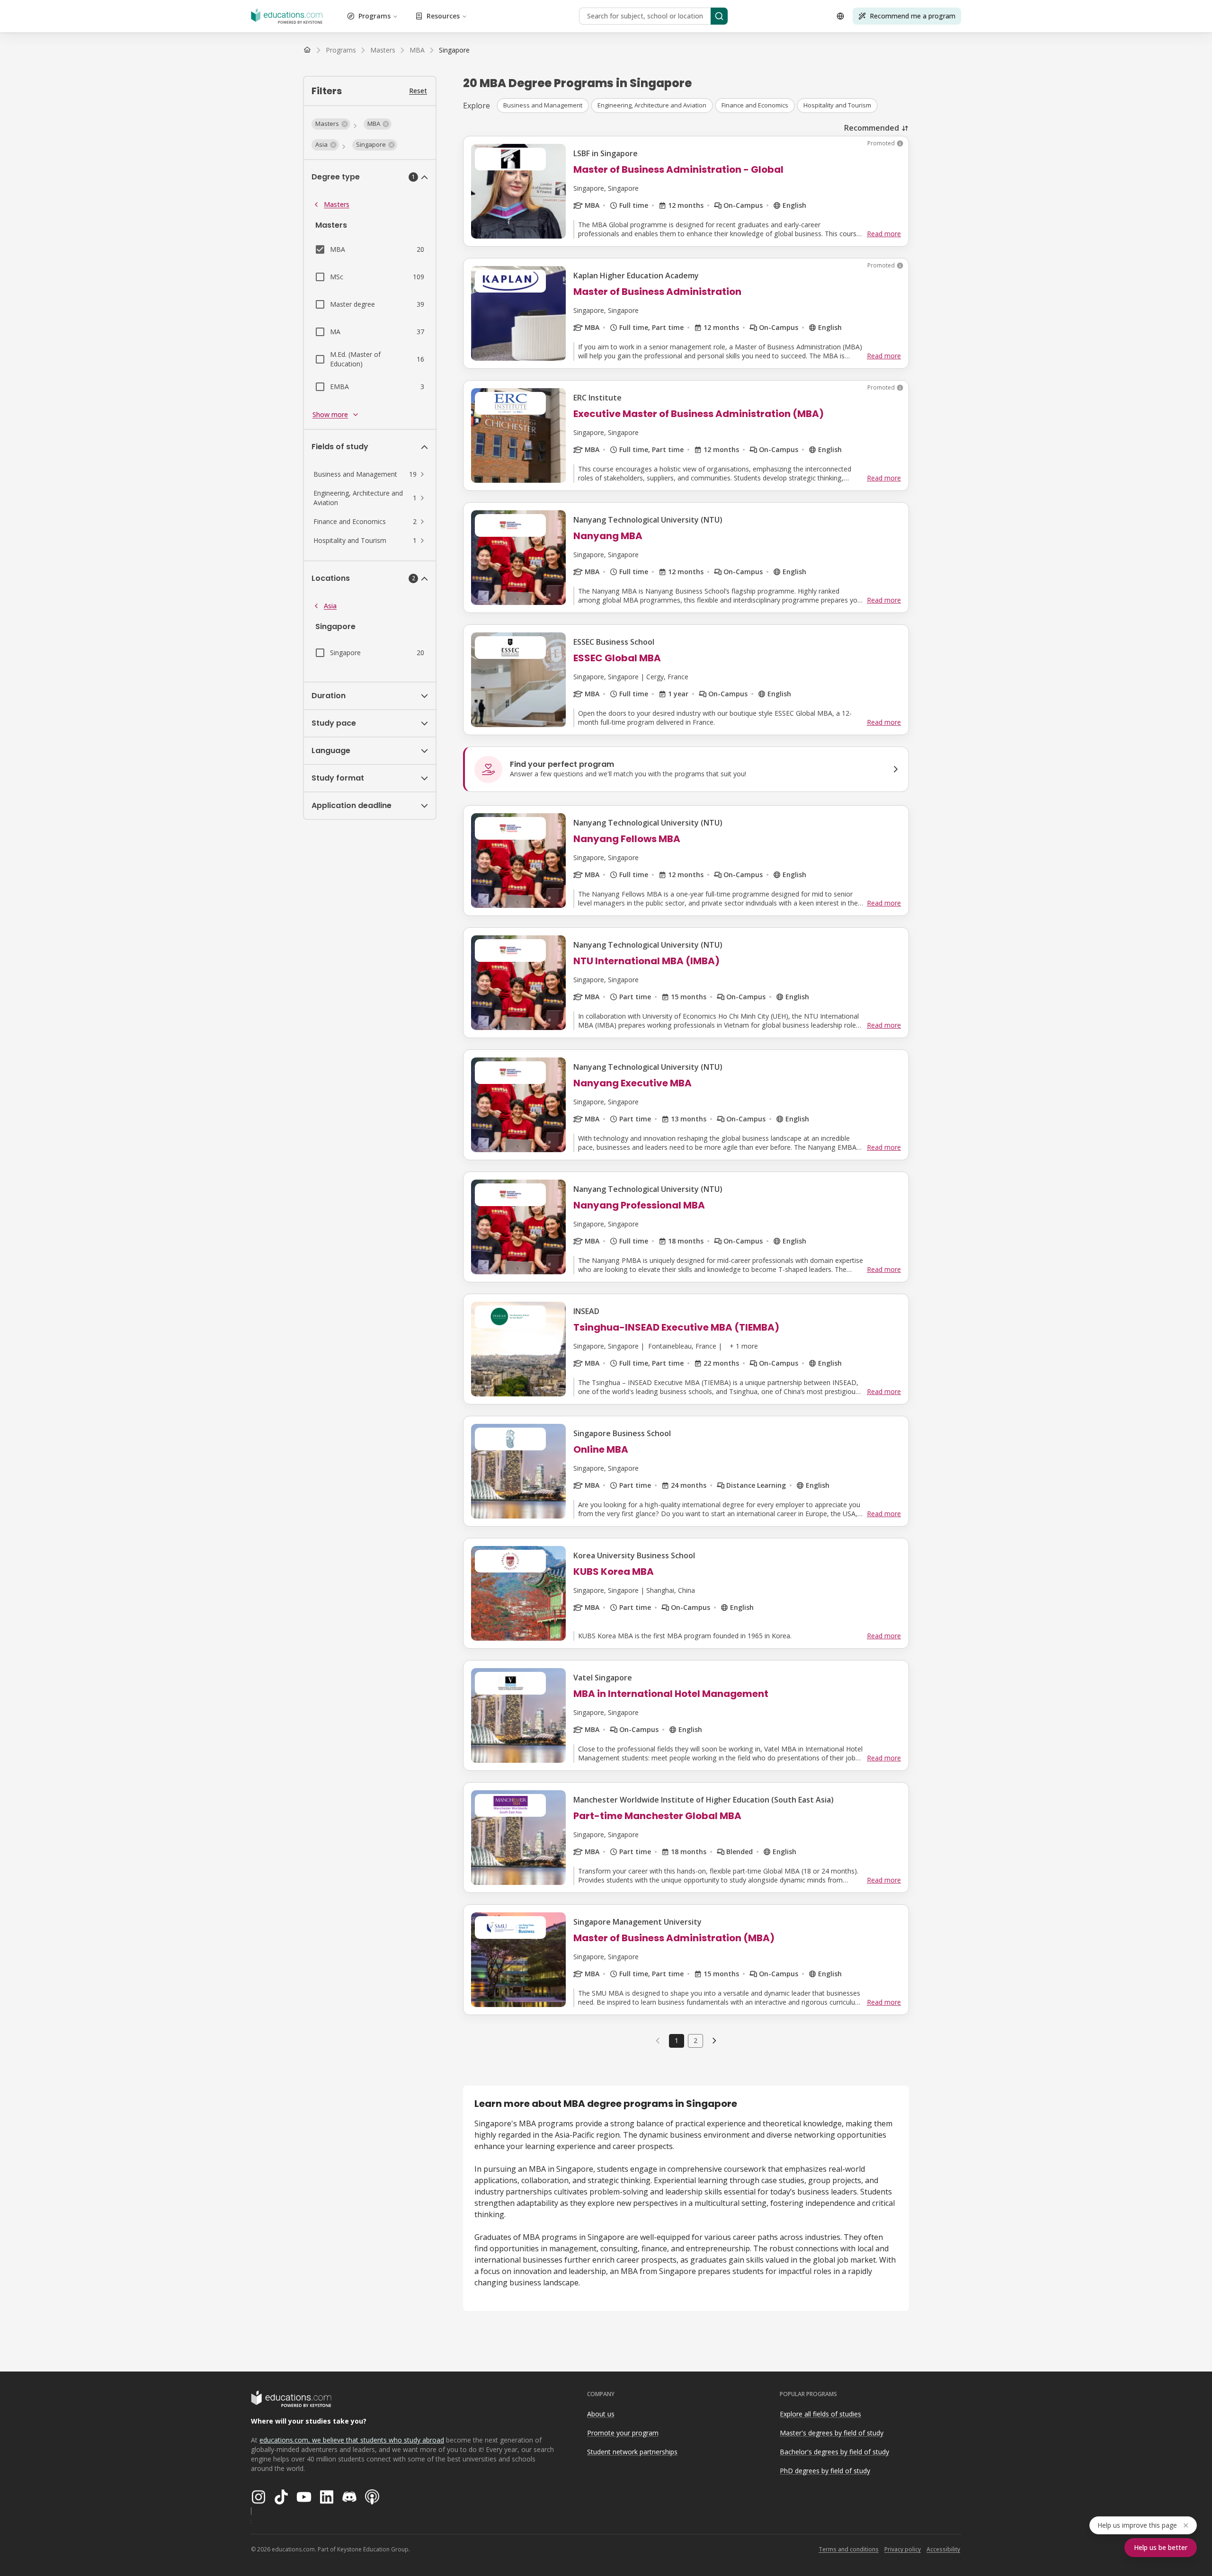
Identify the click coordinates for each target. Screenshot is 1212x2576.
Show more (330, 414)
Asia (330, 606)
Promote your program (623, 2433)
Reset (418, 91)
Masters (337, 204)
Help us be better (1161, 2547)
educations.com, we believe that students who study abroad (352, 2440)
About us (601, 2414)
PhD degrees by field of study (825, 2471)
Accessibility (943, 2549)
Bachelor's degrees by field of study (834, 2452)
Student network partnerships (632, 2452)
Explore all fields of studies (820, 2414)
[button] (331, 124)
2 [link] (695, 2040)
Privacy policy (903, 2549)
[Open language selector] (840, 16)
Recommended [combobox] (872, 128)
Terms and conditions (849, 2549)
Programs (374, 16)
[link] (454, 50)
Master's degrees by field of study (832, 2433)
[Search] (719, 16)
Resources (443, 16)
